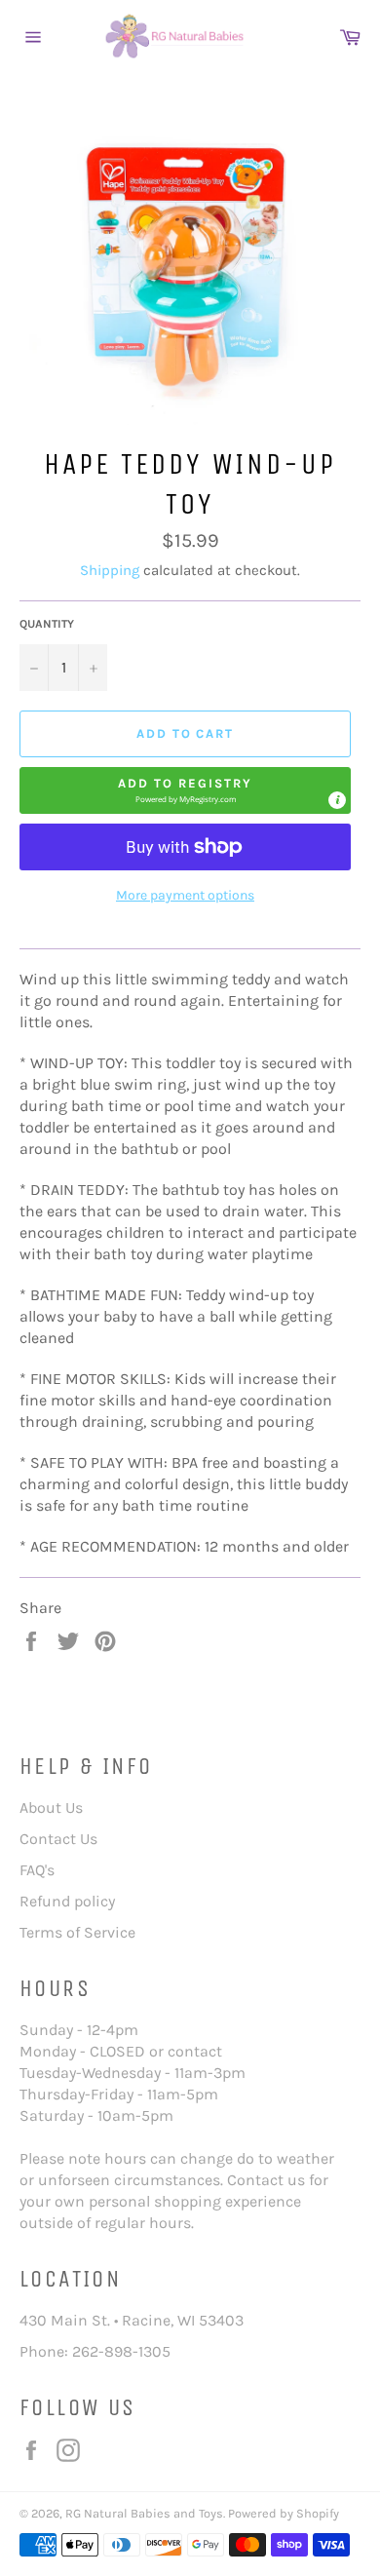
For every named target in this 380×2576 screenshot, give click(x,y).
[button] (185, 790)
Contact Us (58, 1839)
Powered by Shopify (284, 2513)
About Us (51, 1807)
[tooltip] (337, 800)
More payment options (185, 895)
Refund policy (67, 1901)
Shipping (110, 570)
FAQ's (37, 1870)
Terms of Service (77, 1932)
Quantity (47, 624)
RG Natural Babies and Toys (144, 2513)
